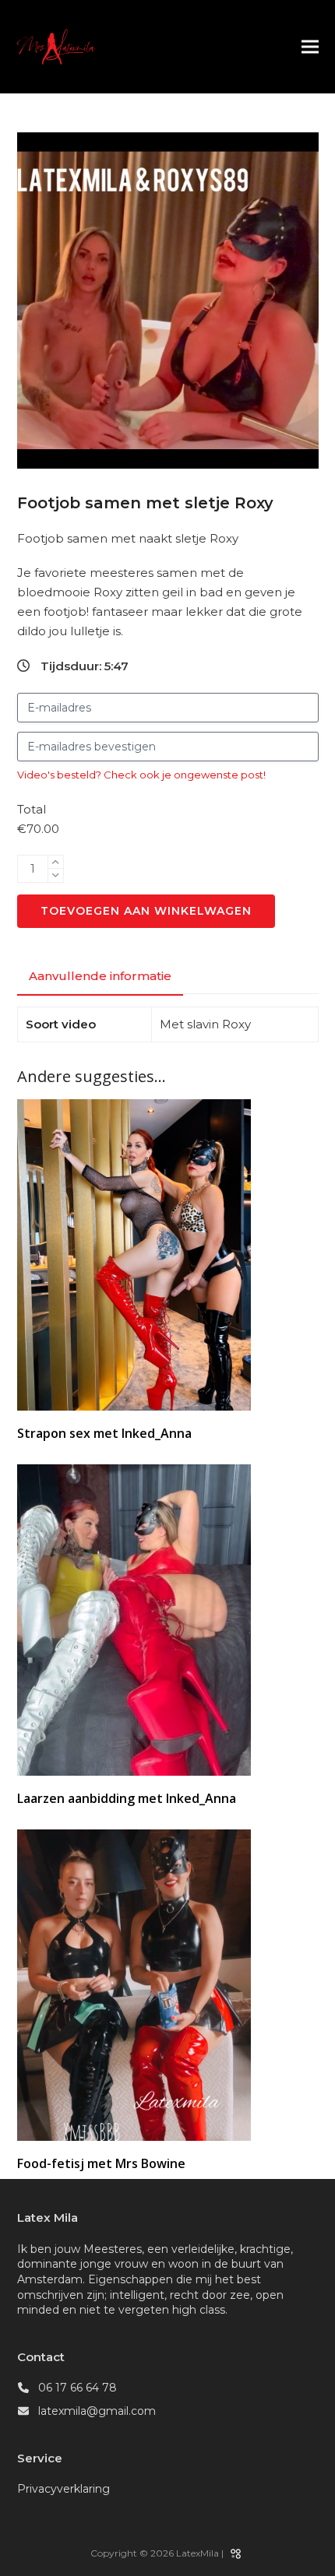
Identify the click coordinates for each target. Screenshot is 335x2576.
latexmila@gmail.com (97, 2411)
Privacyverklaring (63, 2489)
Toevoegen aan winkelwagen (146, 911)
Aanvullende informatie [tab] (100, 976)
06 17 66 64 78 (78, 2388)
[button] (310, 47)
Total (32, 809)
